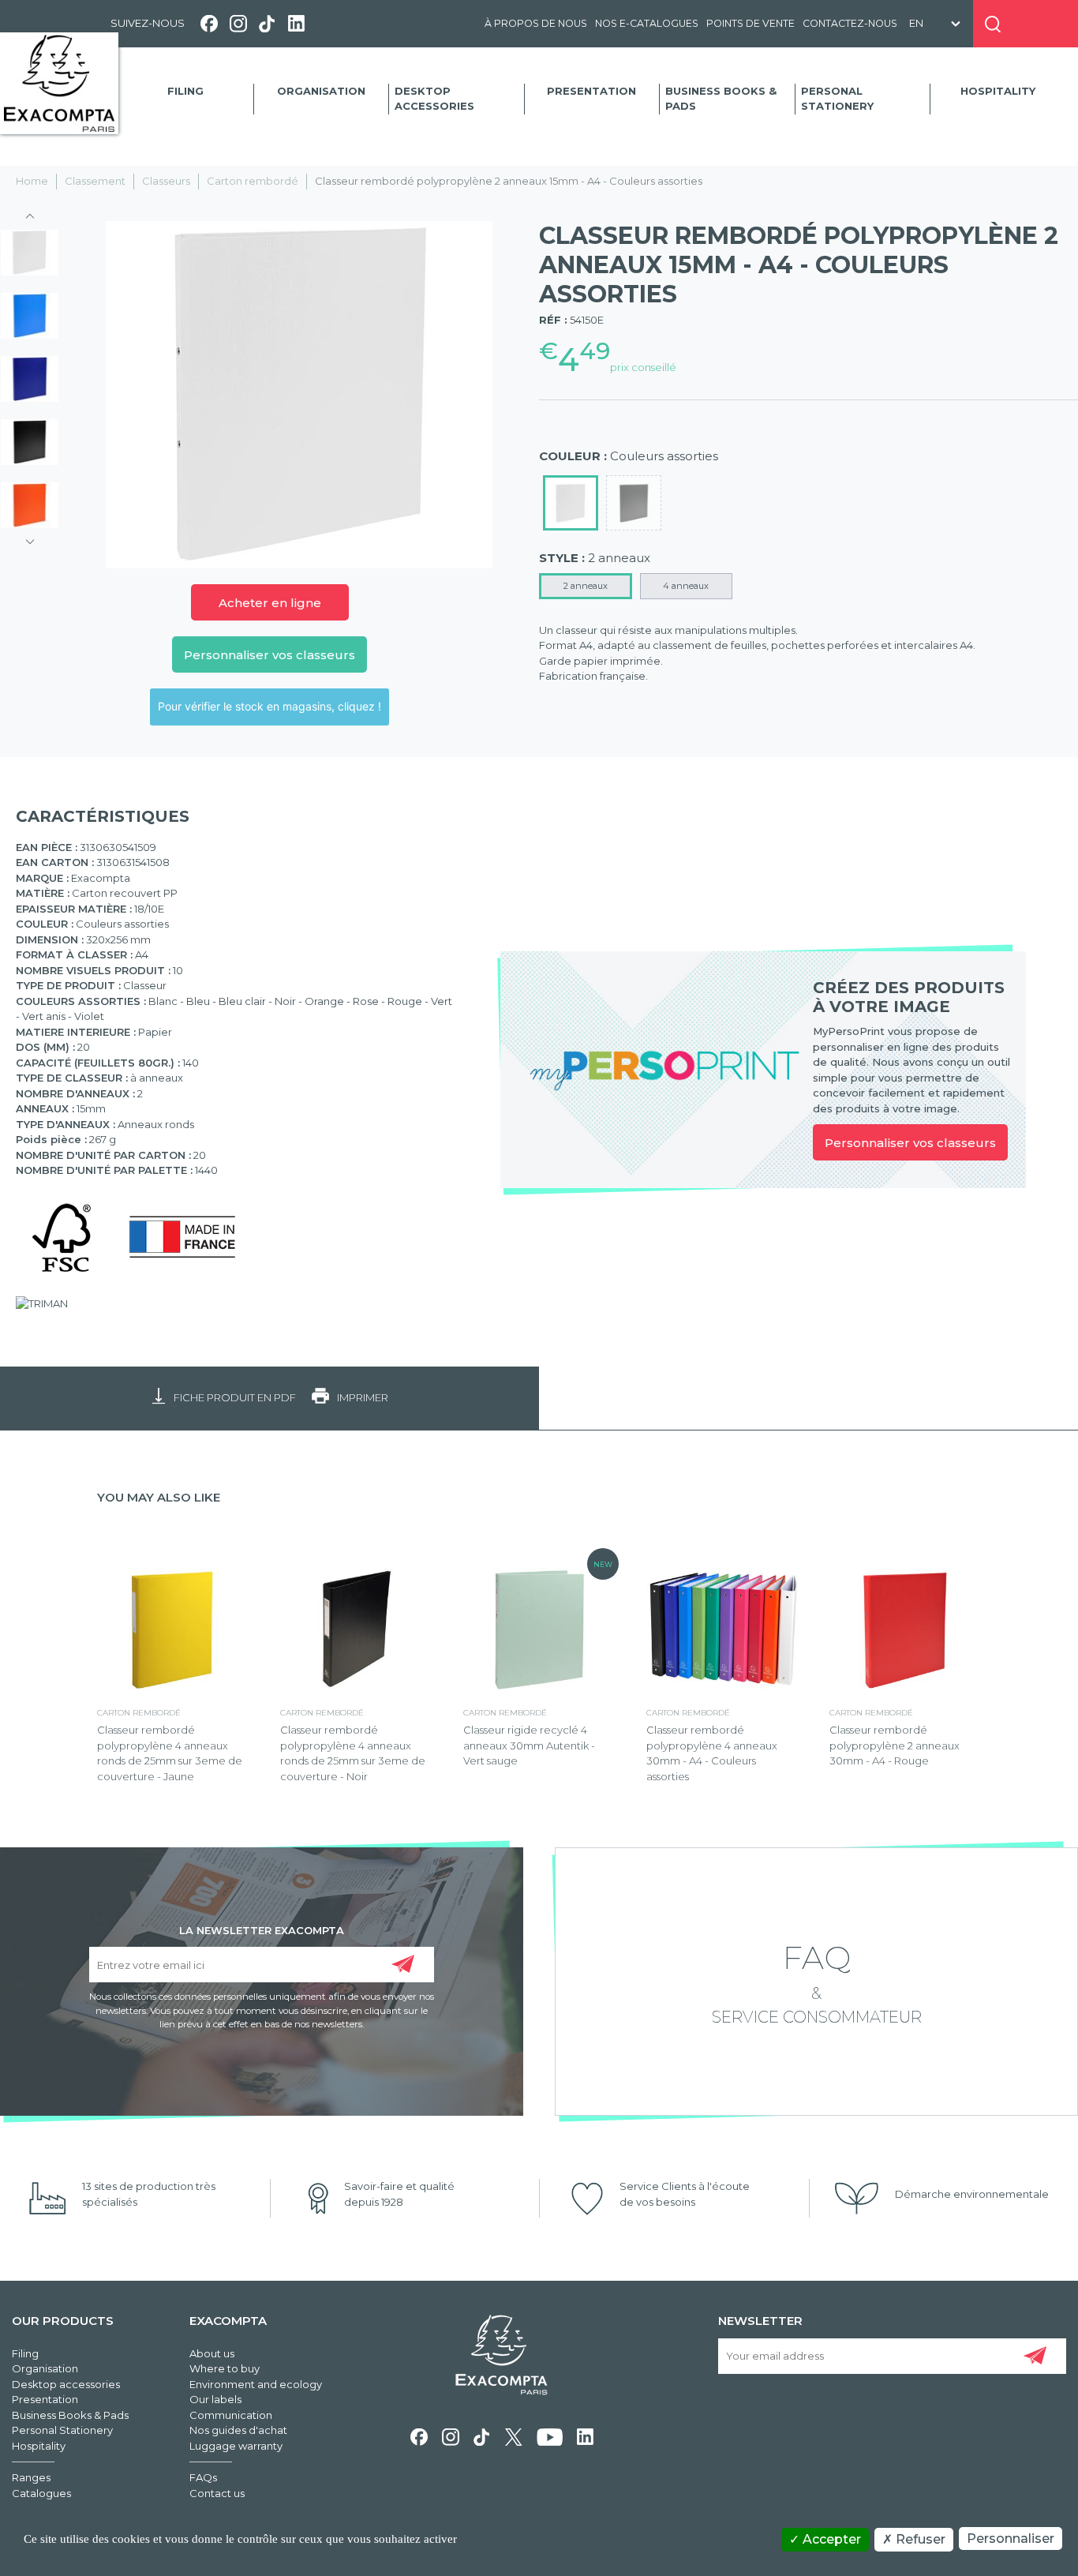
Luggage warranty (236, 2446)
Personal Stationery (837, 99)
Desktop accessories (434, 99)
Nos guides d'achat (238, 2430)
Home (32, 181)
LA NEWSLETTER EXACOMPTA (262, 1929)
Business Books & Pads (721, 99)
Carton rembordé (253, 181)
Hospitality (998, 91)
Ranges (31, 2477)
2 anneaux (586, 586)
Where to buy (225, 2368)
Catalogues (41, 2493)
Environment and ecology (256, 2384)
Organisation (321, 91)
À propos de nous (536, 23)
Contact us (217, 2493)
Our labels (215, 2399)
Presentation (591, 91)
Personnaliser (1011, 2539)
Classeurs (166, 181)
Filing (185, 91)
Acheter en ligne (270, 603)
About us (212, 2353)
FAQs (203, 2477)
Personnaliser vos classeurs (269, 655)
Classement (95, 181)
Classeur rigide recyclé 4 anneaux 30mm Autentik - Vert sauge (529, 1745)
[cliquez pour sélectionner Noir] (634, 503)
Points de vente (750, 23)
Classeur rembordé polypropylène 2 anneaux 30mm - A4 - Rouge (895, 1745)
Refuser (919, 2539)
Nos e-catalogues (647, 23)
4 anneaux (686, 586)
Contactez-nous (850, 23)
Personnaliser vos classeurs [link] (910, 1143)
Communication (231, 2415)
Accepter (830, 2539)
